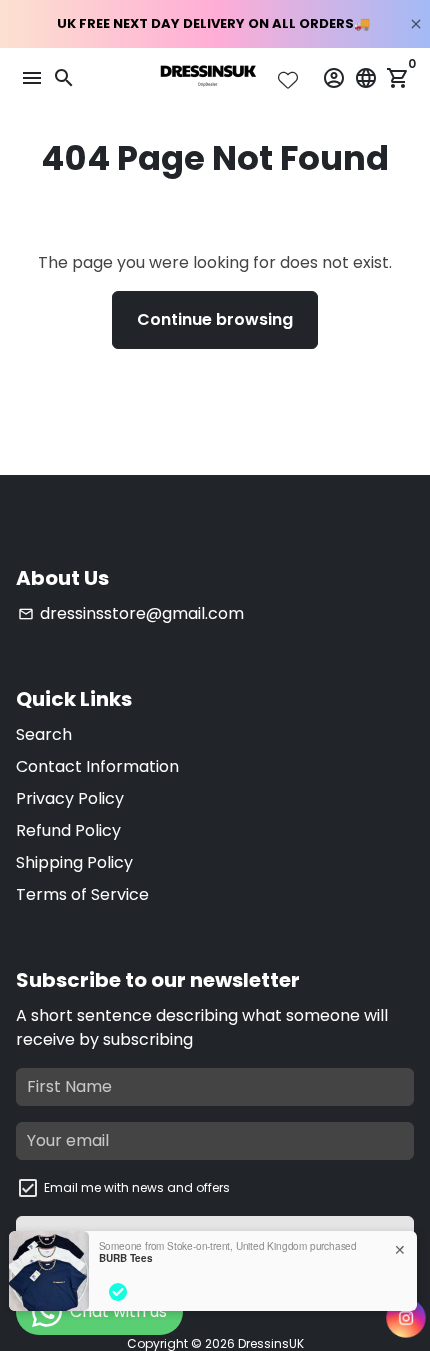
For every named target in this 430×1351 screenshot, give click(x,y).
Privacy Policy (70, 798)
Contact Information (97, 766)
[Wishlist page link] (288, 80)
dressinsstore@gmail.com (131, 613)
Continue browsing (215, 319)
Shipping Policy (74, 862)
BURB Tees (126, 1258)
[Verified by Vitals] (118, 1292)
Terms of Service (82, 894)
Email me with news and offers (137, 1187)
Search (44, 734)
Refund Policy (68, 830)
